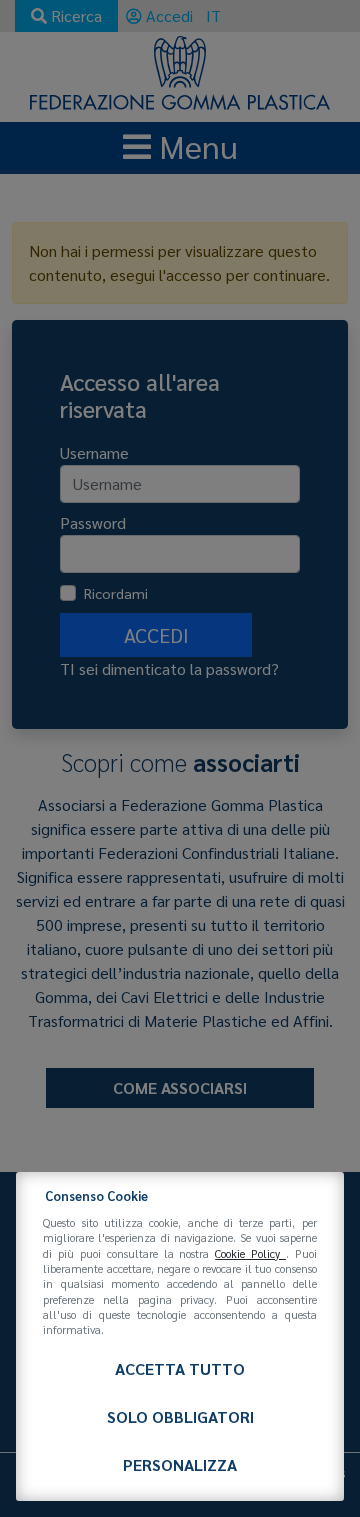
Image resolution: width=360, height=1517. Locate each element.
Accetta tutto (180, 1368)
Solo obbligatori (180, 1416)
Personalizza (180, 1464)
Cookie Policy (250, 1253)
